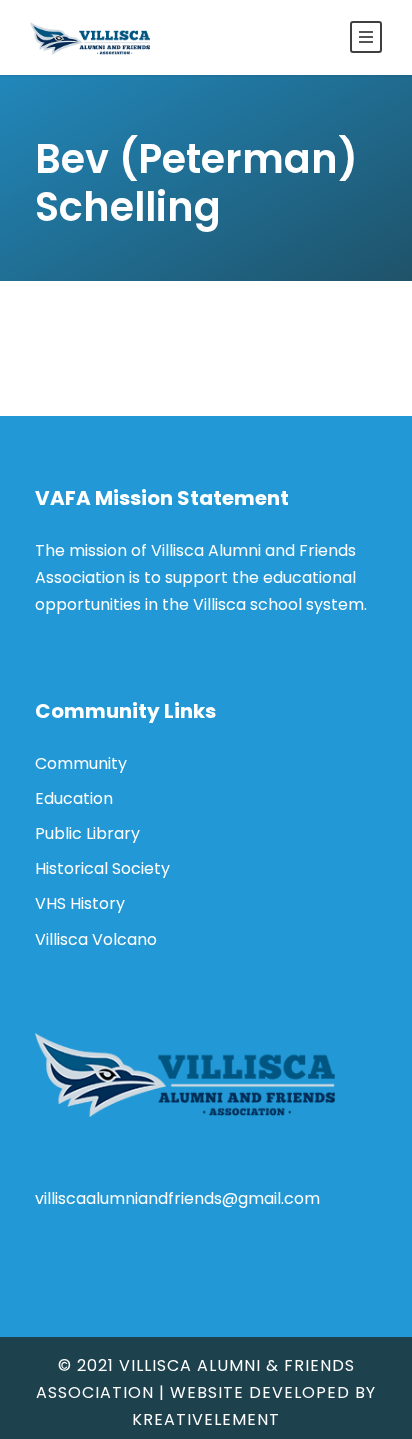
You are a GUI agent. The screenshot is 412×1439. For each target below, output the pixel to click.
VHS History (80, 903)
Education (74, 798)
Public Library (87, 833)
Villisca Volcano (96, 939)
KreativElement (206, 1419)
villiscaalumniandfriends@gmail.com (177, 1198)
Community (81, 763)
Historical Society (102, 868)
